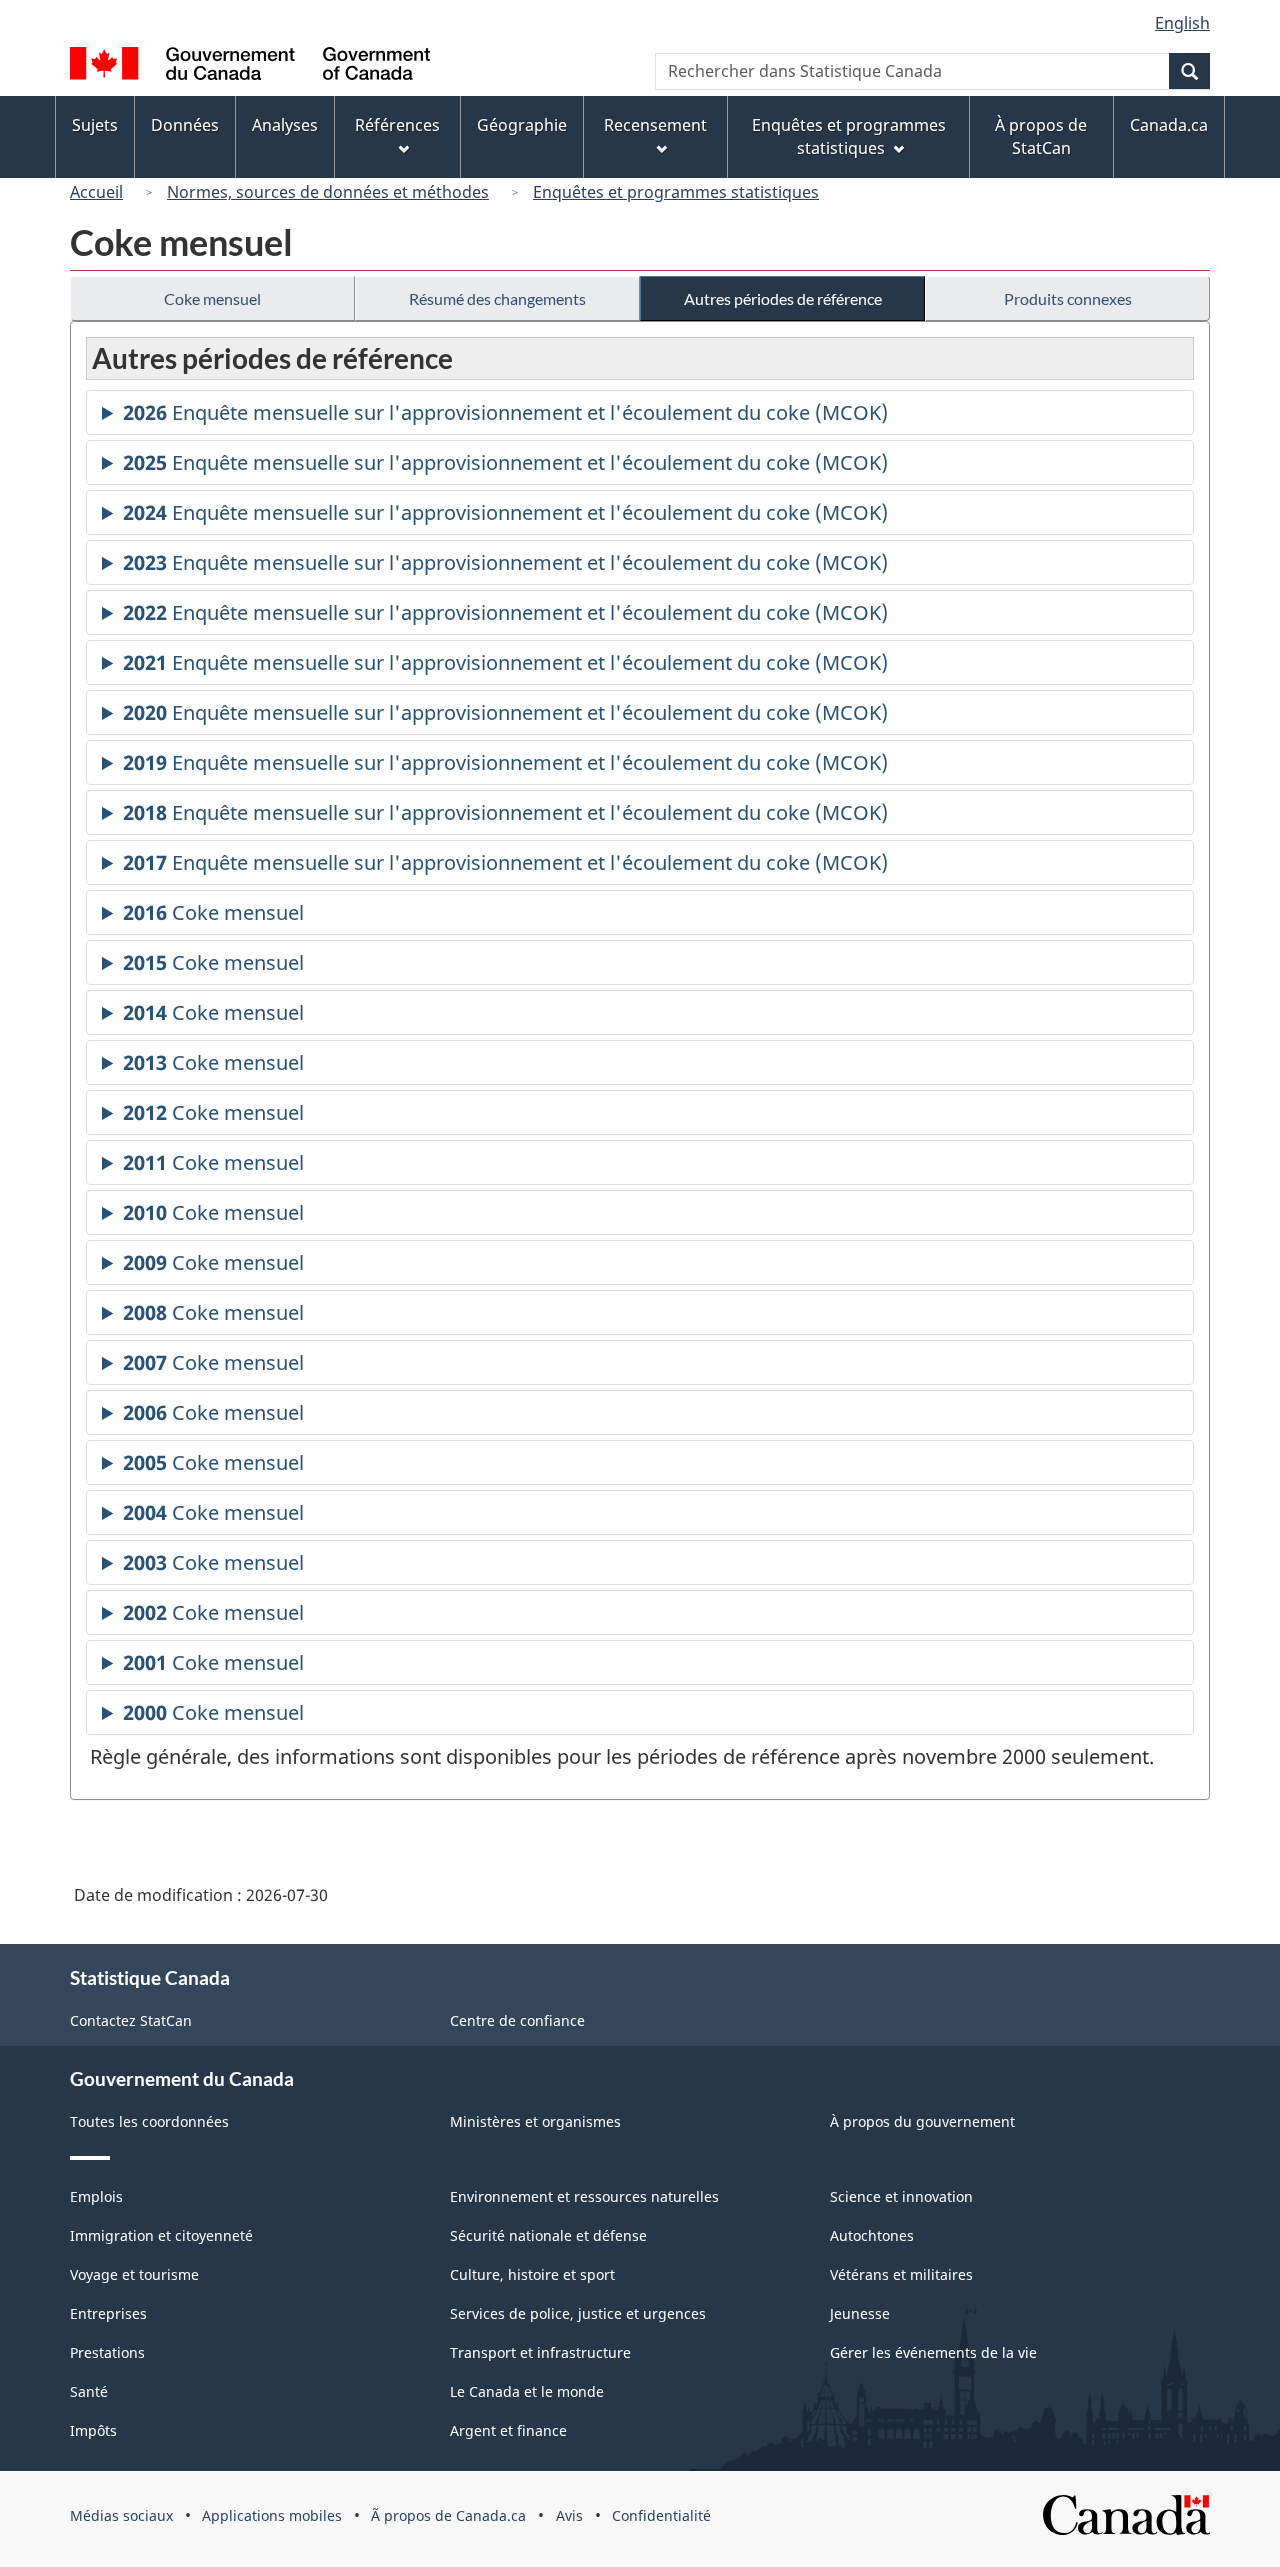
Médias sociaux (121, 2515)
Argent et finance (508, 2430)
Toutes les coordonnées (149, 2121)
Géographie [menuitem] (522, 125)
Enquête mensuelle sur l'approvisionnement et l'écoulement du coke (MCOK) (505, 417)
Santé (89, 2391)
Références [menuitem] (397, 125)
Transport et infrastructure (540, 2352)
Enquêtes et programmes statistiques (676, 192)
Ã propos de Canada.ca (448, 2515)
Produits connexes (1068, 298)
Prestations (107, 2352)
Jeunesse (860, 2313)
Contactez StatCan (131, 2020)
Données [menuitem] (185, 125)
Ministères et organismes (535, 2121)
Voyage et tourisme (134, 2274)
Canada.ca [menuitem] (1169, 125)
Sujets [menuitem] (95, 125)
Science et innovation (901, 2196)
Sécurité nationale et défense (548, 2235)
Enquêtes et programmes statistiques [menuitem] (849, 136)
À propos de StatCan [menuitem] (1041, 136)
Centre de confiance (517, 2020)
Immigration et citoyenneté (161, 2235)
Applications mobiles (272, 2515)
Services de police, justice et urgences (578, 2313)
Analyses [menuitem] (285, 125)
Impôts (93, 2430)
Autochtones (872, 2235)
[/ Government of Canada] (250, 66)
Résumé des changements (497, 298)
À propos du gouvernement (922, 2121)
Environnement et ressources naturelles (584, 2196)
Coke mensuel (212, 298)
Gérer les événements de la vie (933, 2352)
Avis (569, 2515)
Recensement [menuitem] (655, 125)
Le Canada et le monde (527, 2391)
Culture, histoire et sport (532, 2274)
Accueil (96, 192)
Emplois (96, 2196)
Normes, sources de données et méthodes (328, 192)
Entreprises (108, 2313)
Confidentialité (661, 2515)
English (1182, 23)
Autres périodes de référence (783, 298)
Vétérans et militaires (901, 2274)
